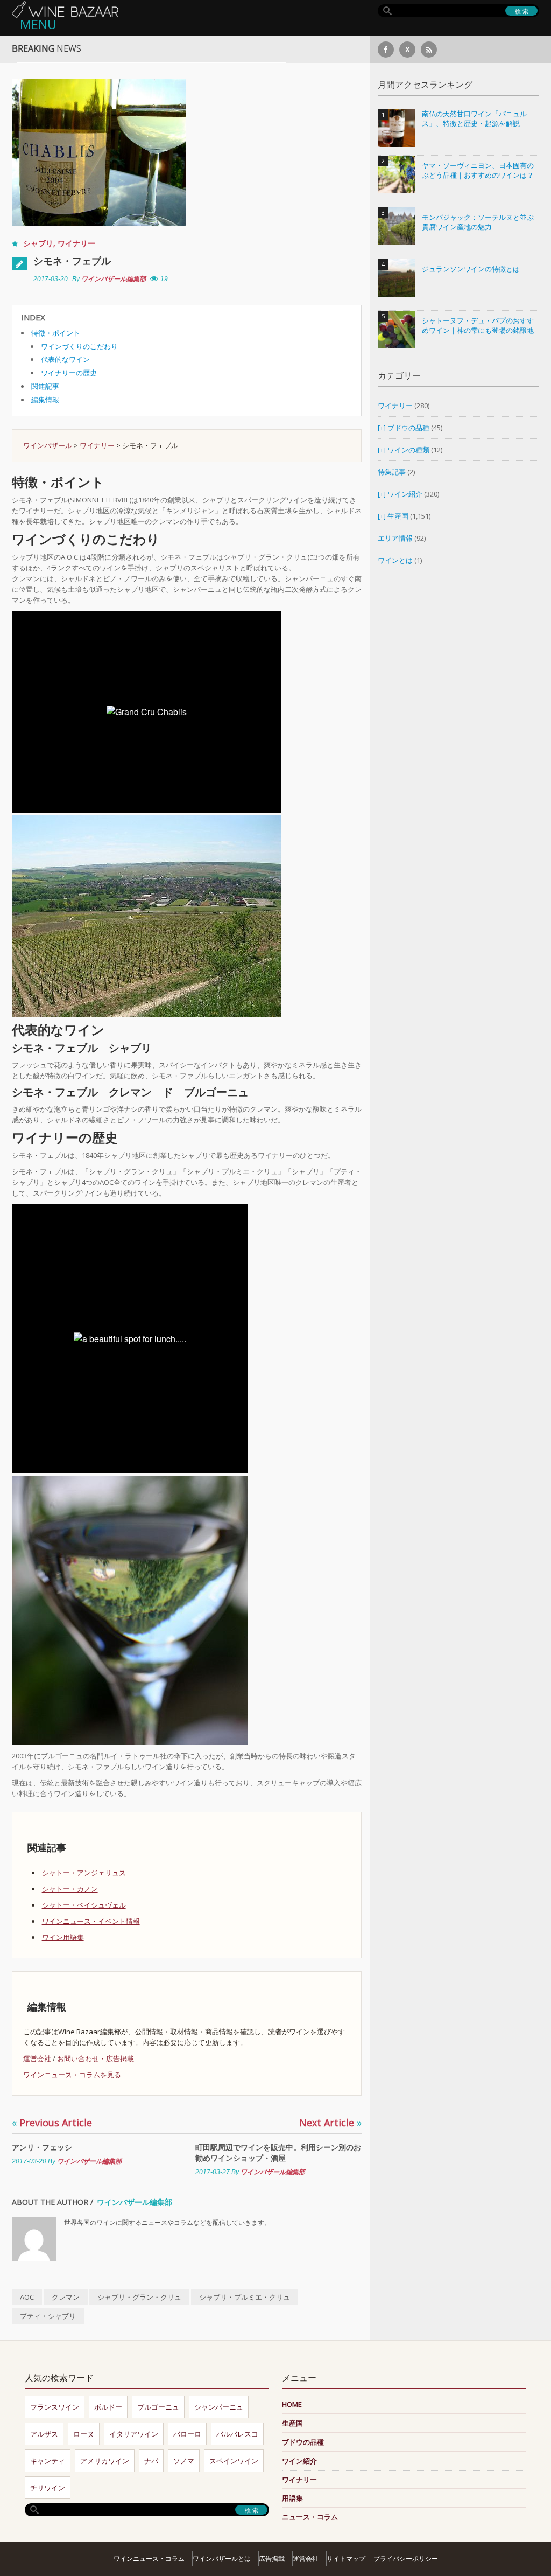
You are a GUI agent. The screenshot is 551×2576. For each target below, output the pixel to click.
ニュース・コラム (310, 2517)
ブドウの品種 (408, 428)
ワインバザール (48, 445)
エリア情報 (395, 538)
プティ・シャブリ (48, 2316)
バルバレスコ (237, 2434)
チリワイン (48, 2488)
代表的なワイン (65, 359)
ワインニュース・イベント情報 (91, 1921)
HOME (292, 2404)
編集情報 (45, 400)
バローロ (187, 2434)
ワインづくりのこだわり (79, 346)
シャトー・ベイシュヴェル (84, 1905)
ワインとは (395, 560)
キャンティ (48, 2461)
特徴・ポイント (56, 333)
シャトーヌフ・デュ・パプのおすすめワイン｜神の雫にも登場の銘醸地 (478, 326)
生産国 (398, 516)
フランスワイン (55, 2407)
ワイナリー (76, 243)
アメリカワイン (105, 2461)
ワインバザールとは (222, 2558)
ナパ (151, 2461)
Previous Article (52, 2123)
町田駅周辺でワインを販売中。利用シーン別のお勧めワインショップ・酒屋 (278, 2152)
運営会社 (37, 2058)
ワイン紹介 (405, 494)
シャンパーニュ (219, 2407)
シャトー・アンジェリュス (84, 1873)
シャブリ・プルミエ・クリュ (245, 2297)
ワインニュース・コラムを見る (72, 2075)
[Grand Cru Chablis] (146, 916)
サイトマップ (346, 2558)
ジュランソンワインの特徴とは (471, 269)
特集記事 (392, 472)
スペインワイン (234, 2461)
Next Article (330, 2123)
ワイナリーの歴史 (69, 373)
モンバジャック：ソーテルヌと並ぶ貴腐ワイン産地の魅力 (478, 222)
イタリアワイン (134, 2434)
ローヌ (84, 2434)
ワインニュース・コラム (149, 2558)
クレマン (66, 2297)
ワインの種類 (408, 450)
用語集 (292, 2498)
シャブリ (38, 243)
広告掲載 (272, 2558)
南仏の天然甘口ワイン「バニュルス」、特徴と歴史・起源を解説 (474, 119)
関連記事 (45, 386)
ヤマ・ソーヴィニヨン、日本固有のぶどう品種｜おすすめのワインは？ (478, 170)
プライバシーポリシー (406, 2558)
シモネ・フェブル (72, 261)
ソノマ (184, 2461)
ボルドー (108, 2407)
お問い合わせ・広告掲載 (96, 2058)
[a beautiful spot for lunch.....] (130, 1610)
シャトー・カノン (70, 1889)
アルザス (44, 2434)
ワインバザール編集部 (114, 279)
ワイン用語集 (63, 1937)
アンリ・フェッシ (42, 2147)
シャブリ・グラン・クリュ (139, 2297)
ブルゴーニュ (158, 2407)
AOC (27, 2297)
